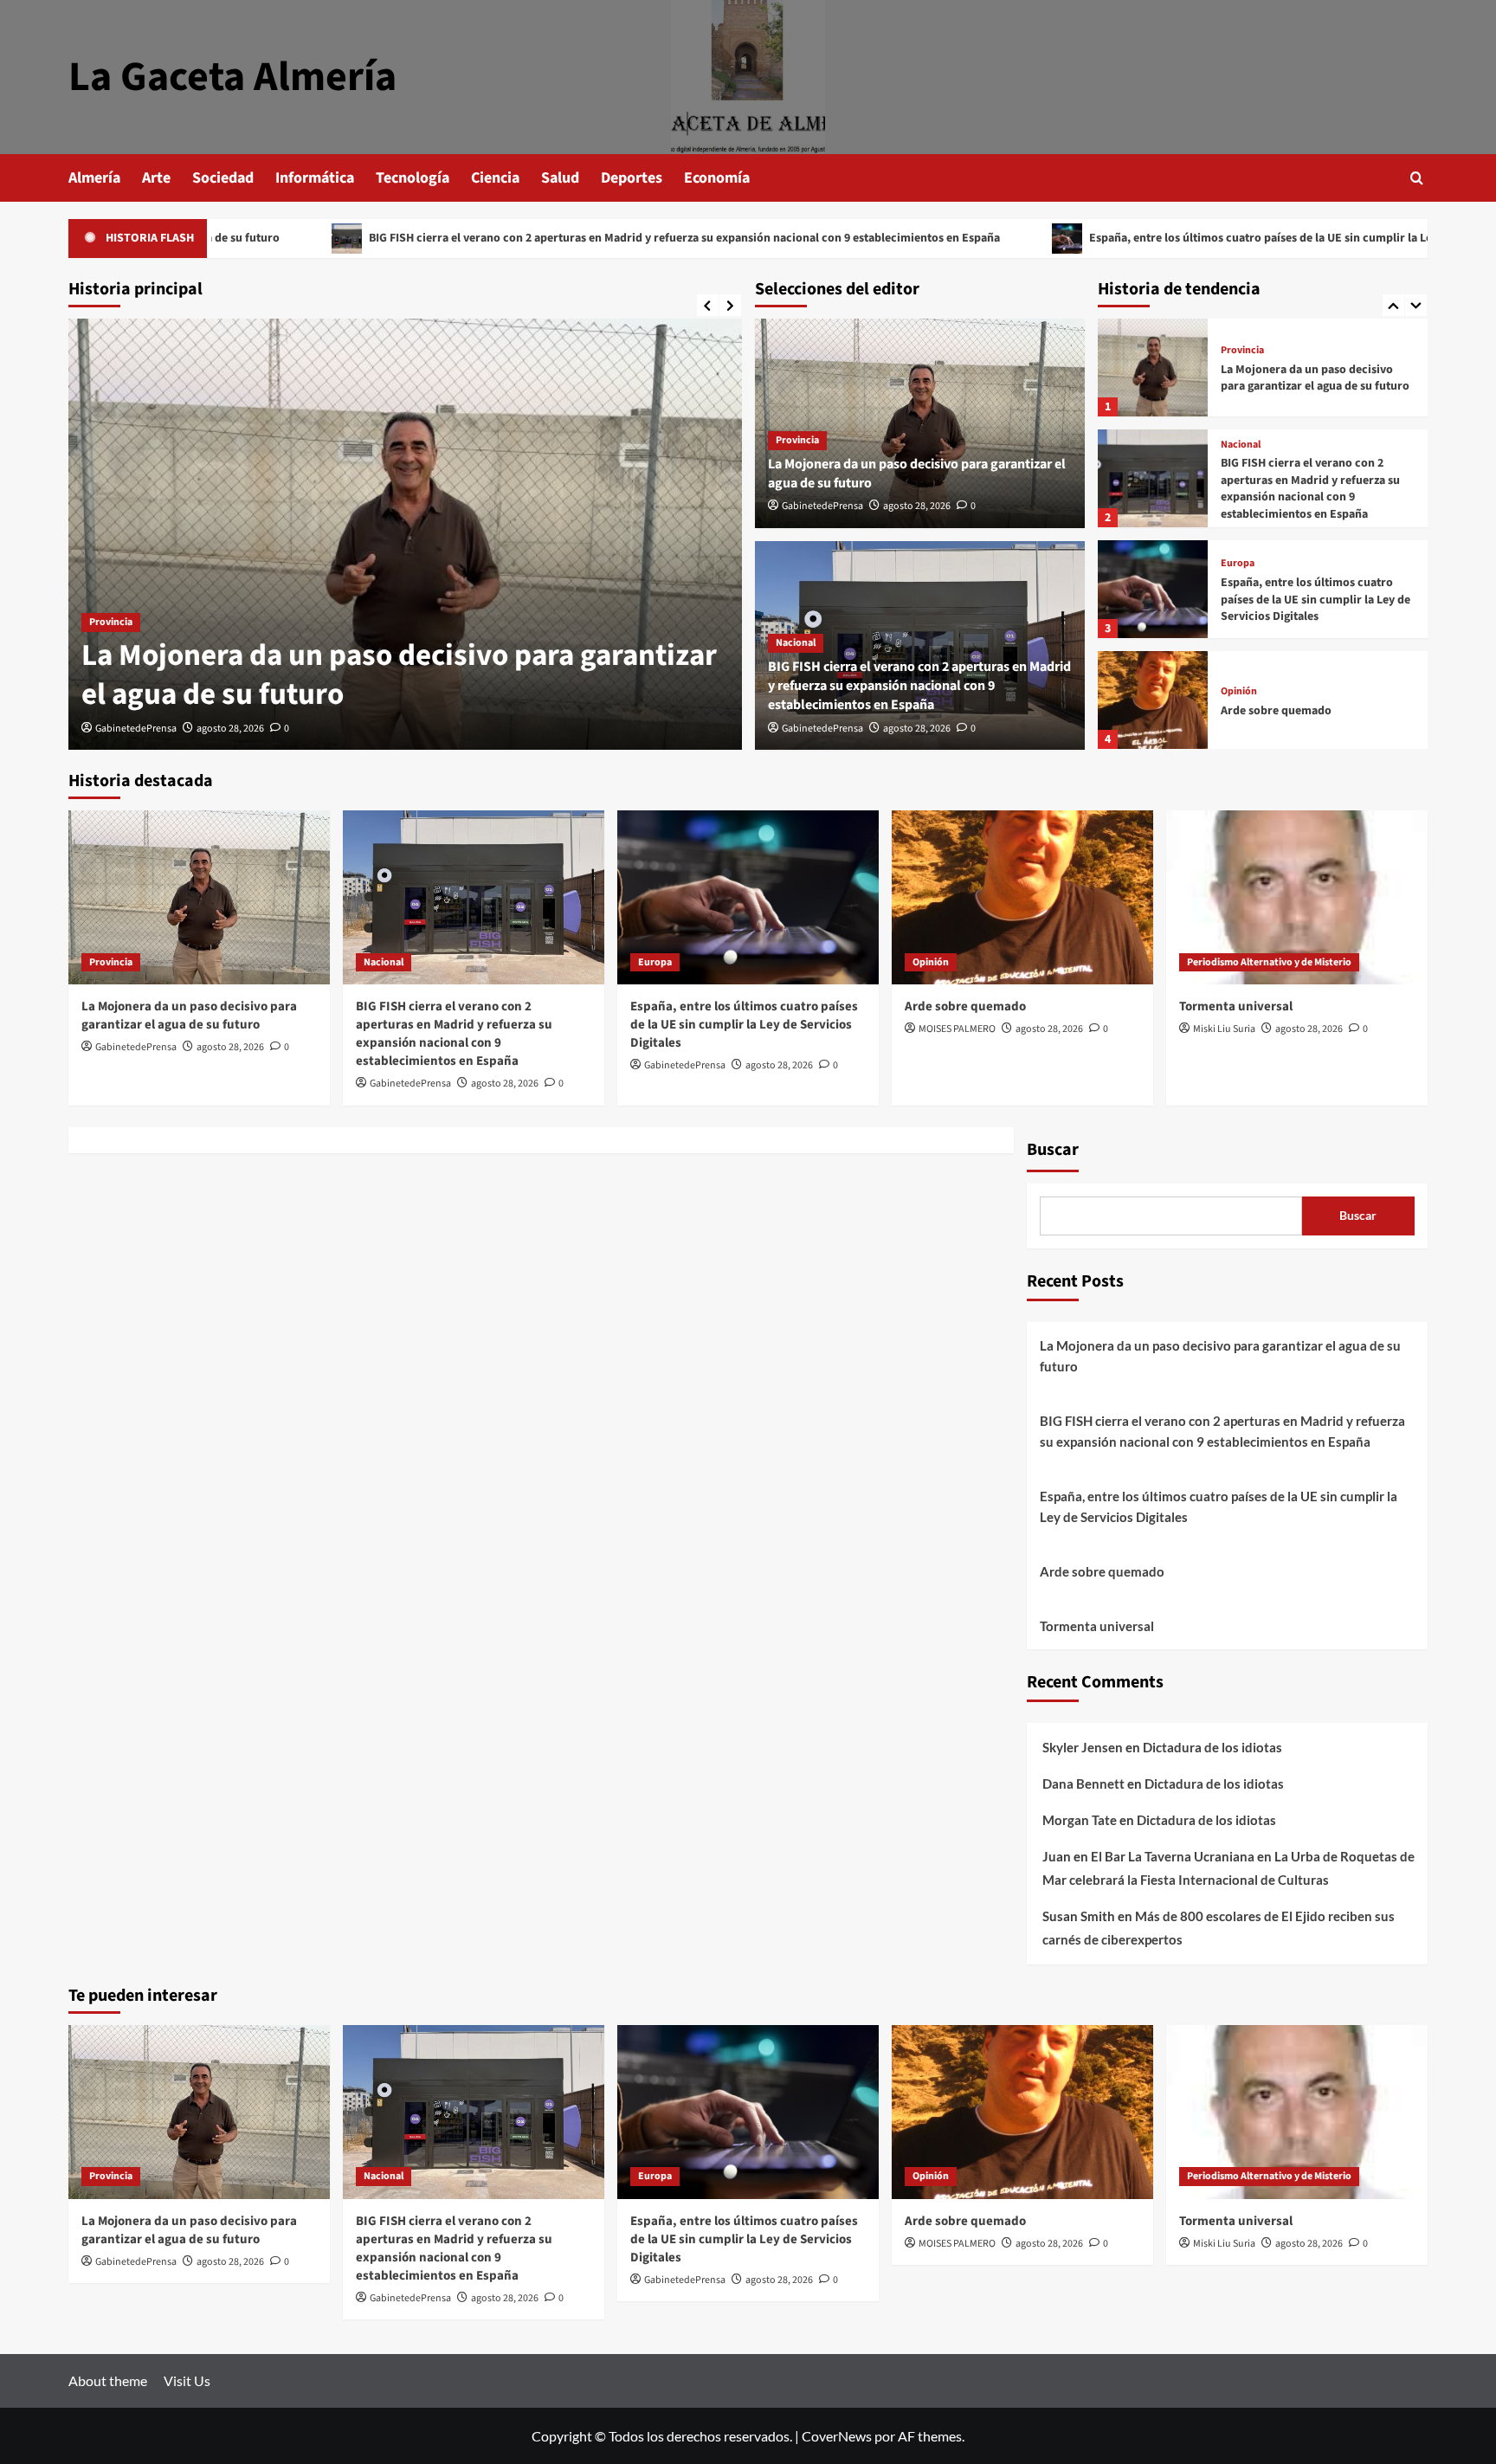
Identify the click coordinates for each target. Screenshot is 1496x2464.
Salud (560, 178)
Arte (156, 178)
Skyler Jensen (1083, 1747)
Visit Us (187, 2380)
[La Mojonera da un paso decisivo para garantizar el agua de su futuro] (405, 534)
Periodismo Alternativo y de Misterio (1303, 727)
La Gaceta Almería (232, 77)
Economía (717, 178)
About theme (108, 2380)
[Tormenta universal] (1153, 735)
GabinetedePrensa (136, 729)
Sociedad (223, 178)
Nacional (796, 643)
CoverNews (837, 2436)
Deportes (632, 178)
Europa (1238, 488)
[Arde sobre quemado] (1153, 625)
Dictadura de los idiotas (1212, 1747)
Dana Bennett (1083, 1783)
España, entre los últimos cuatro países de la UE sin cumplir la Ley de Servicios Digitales (1208, 238)
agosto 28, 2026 (230, 729)
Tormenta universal (1273, 745)
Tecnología (413, 178)
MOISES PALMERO (957, 1029)
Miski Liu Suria (1224, 1029)
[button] (1417, 178)
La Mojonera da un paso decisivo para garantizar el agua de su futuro (399, 675)
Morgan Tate (1080, 1820)
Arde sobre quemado (1276, 635)
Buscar (1053, 1150)
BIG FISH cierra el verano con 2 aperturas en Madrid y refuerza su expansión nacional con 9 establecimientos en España (571, 238)
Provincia (111, 622)
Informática (315, 178)
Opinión (1239, 616)
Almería (94, 178)
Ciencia (495, 178)
